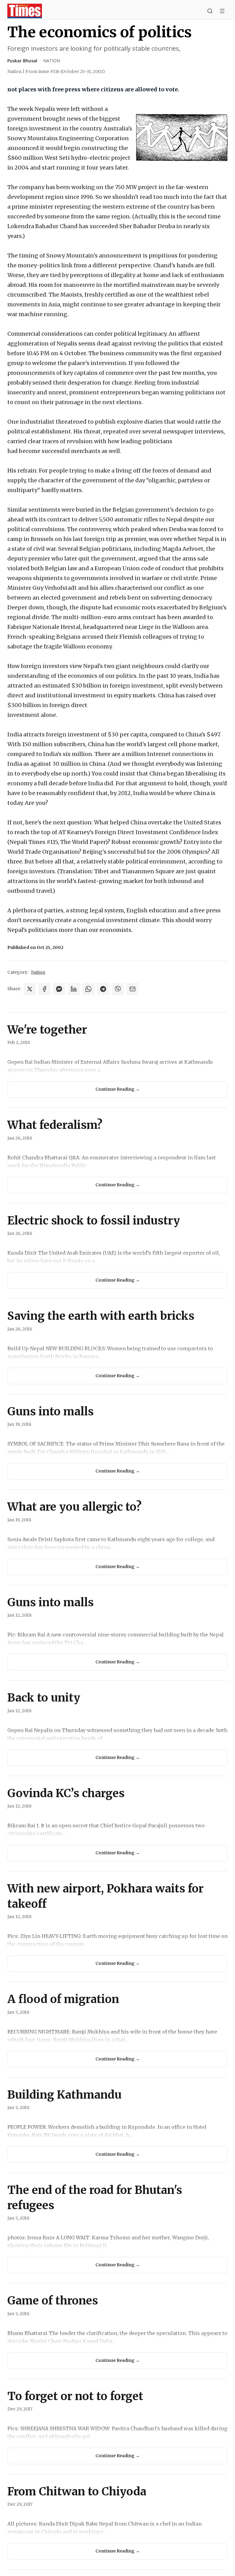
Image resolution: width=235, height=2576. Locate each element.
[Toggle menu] (222, 11)
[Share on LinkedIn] (74, 989)
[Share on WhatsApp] (88, 989)
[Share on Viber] (118, 989)
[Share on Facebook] (44, 989)
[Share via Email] (132, 989)
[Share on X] (30, 989)
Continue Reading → (118, 1089)
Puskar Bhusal (22, 61)
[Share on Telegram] (103, 989)
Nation (52, 61)
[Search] (210, 11)
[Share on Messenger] (59, 989)
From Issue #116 (65, 71)
